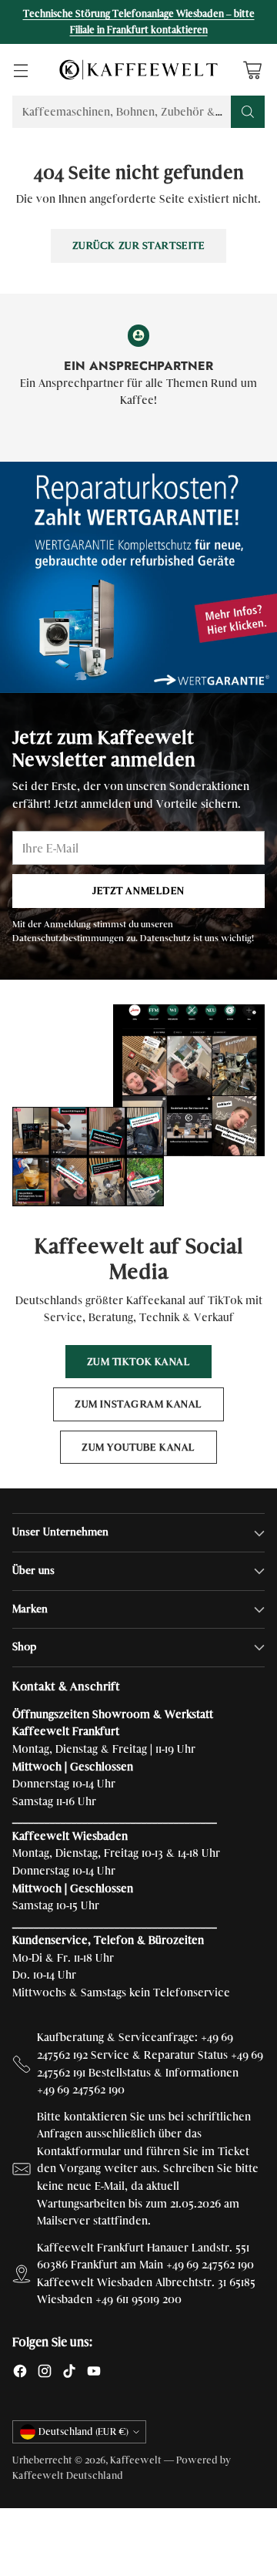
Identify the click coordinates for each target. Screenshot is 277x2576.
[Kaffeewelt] (138, 69)
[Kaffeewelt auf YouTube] (94, 2374)
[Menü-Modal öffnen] (20, 70)
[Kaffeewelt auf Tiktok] (69, 2374)
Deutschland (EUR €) (83, 2432)
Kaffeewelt (136, 2460)
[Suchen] (248, 112)
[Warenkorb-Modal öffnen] (252, 70)
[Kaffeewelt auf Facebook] (20, 2374)
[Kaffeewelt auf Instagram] (45, 2374)
